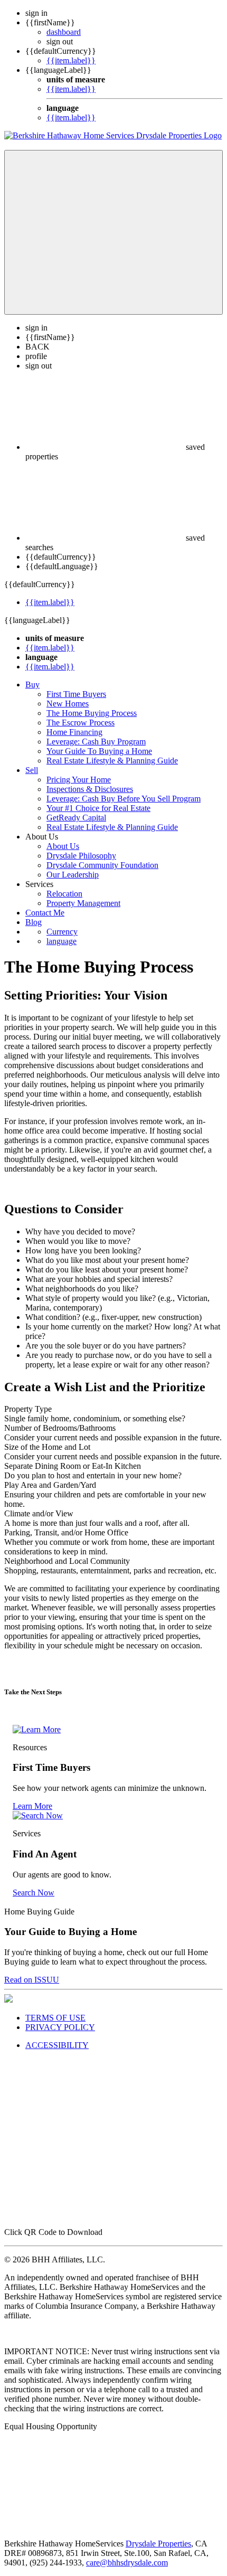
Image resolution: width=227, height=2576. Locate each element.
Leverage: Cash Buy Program (96, 742)
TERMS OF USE (55, 2018)
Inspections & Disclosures (90, 789)
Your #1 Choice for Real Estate (98, 808)
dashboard (64, 32)
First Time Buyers (76, 694)
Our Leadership (73, 875)
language (62, 941)
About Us (63, 846)
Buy (32, 685)
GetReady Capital (76, 818)
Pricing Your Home (79, 780)
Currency (62, 932)
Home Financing (74, 732)
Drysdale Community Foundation (102, 865)
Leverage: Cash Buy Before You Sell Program (124, 799)
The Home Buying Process (92, 713)
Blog (34, 922)
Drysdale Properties (158, 2544)
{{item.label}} (71, 60)
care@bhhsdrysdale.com (127, 2563)
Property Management (83, 903)
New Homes (68, 704)
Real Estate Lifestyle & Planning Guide (112, 761)
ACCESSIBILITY (57, 2045)
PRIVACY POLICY (60, 2027)
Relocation (64, 894)
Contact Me (45, 913)
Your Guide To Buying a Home (99, 751)
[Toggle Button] (113, 232)
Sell (32, 770)
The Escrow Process (81, 723)
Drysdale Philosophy (81, 856)
